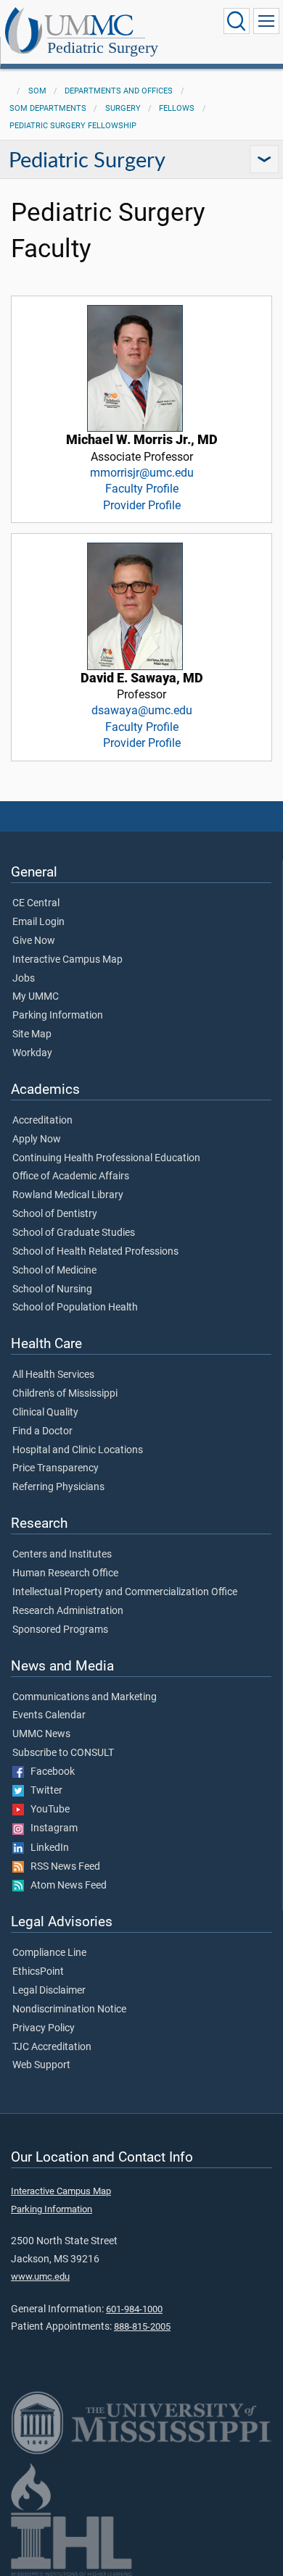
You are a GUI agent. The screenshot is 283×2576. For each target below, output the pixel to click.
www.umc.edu (40, 2276)
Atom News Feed (65, 1886)
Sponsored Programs (60, 1630)
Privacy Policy (44, 2028)
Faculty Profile (142, 489)
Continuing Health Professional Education (106, 1158)
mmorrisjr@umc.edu (142, 473)
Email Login (38, 922)
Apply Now (37, 1139)
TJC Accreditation (52, 2047)
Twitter (43, 1791)
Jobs (24, 979)
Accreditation (42, 1121)
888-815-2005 (142, 2326)
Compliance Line (49, 1953)
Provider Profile (142, 505)
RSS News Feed (62, 1867)
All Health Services (53, 1375)
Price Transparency (56, 1468)
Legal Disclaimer (49, 1991)
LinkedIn (46, 1848)
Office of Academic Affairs (71, 1176)
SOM (37, 91)
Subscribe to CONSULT (63, 1753)
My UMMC (36, 997)
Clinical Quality (45, 1413)
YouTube (47, 1810)
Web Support (41, 2065)
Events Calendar (49, 1715)
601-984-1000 (134, 2309)
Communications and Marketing (85, 1697)
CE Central (36, 903)
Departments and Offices (119, 91)
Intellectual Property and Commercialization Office (125, 1592)
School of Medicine (54, 1271)
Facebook (49, 1772)
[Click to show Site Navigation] (266, 21)
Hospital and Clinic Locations (78, 1450)
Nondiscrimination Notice (69, 2010)
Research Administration (68, 1611)
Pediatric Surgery (103, 47)
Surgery (123, 108)
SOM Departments (48, 108)
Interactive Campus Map (67, 960)
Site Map (32, 1034)
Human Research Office (65, 1573)
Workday (32, 1053)
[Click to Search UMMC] (237, 21)
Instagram (51, 1828)
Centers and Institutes (62, 1555)
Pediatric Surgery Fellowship (73, 126)
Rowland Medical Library (68, 1195)
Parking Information (58, 1016)
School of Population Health (75, 1308)
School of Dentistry (55, 1214)
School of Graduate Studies (74, 1233)
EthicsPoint (38, 1972)
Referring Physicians (58, 1487)
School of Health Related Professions (95, 1252)
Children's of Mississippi (65, 1394)
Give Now (34, 941)
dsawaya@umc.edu (142, 710)
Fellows (177, 108)
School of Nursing (52, 1289)
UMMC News (41, 1734)
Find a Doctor (42, 1431)
